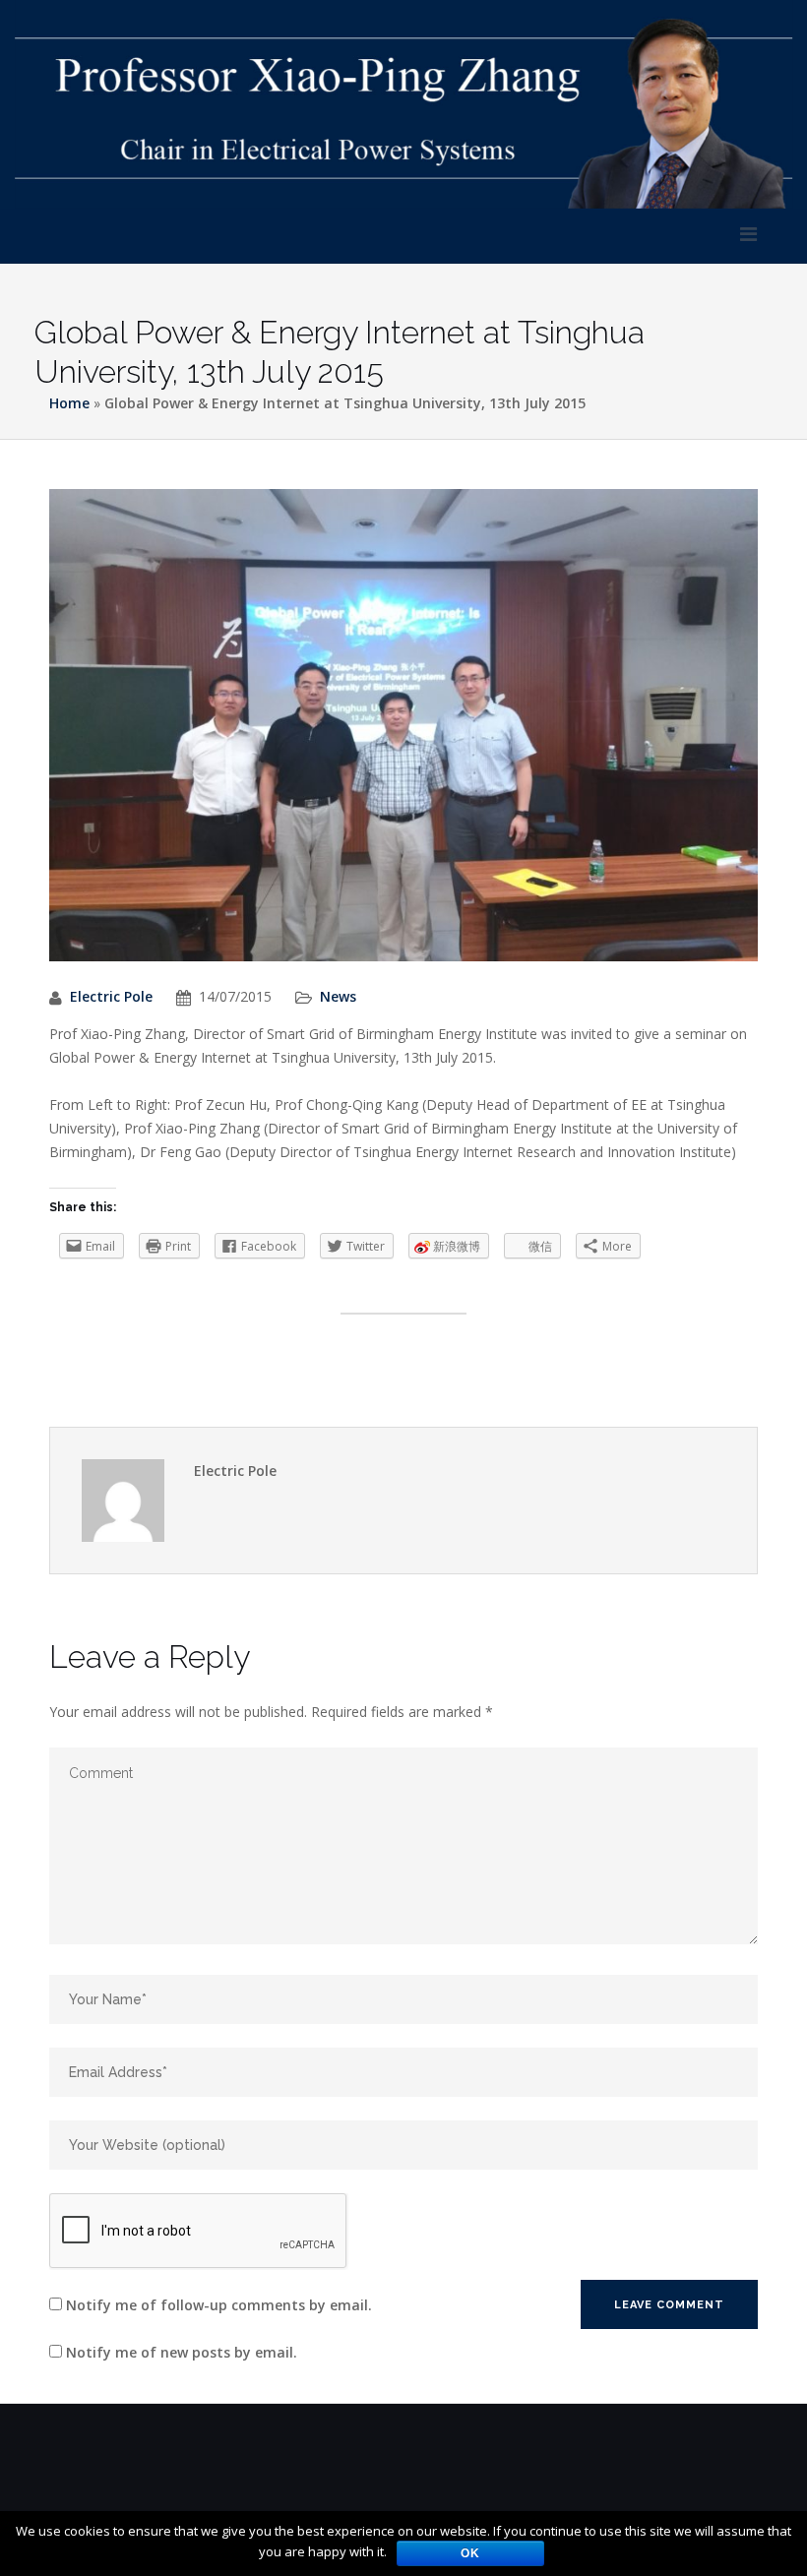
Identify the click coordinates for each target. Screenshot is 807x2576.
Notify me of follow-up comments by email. (219, 2305)
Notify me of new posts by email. (182, 2352)
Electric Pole (111, 996)
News (338, 996)
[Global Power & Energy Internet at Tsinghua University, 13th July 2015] (403, 736)
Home (69, 403)
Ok (470, 2553)
